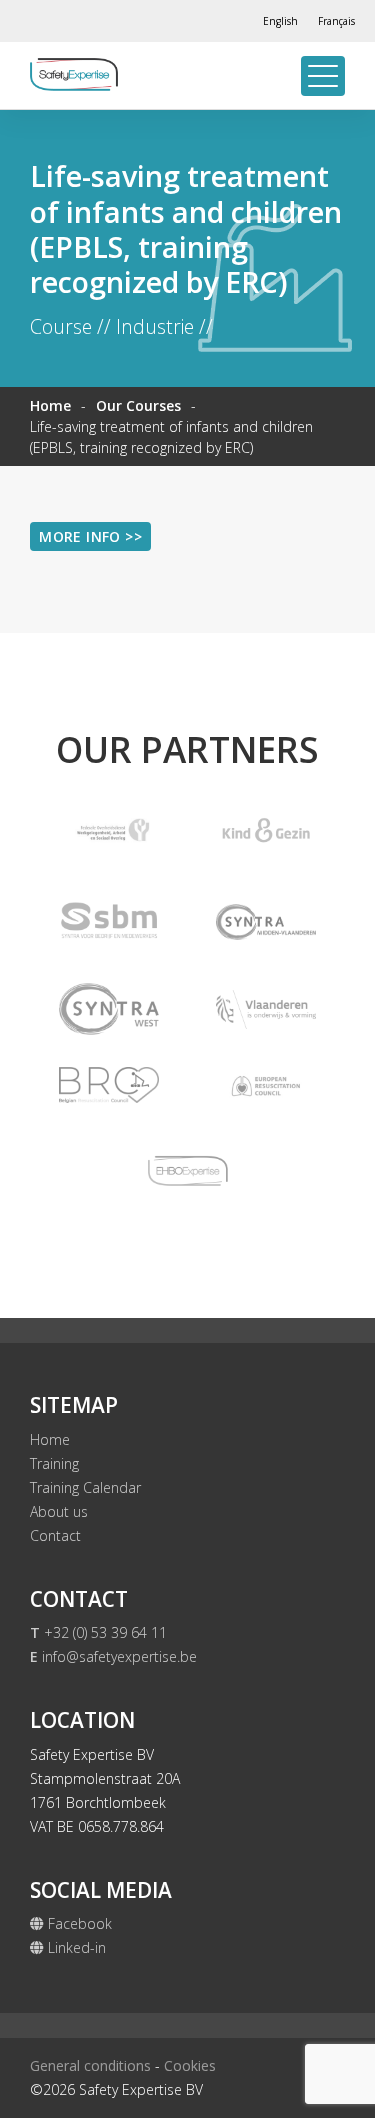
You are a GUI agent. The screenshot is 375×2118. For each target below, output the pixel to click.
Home (50, 405)
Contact (55, 1535)
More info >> (90, 536)
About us (59, 1511)
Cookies (190, 2065)
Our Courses (138, 405)
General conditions (90, 2065)
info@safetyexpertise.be (113, 1656)
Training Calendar (85, 1487)
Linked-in (75, 1947)
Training (54, 1463)
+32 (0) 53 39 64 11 (98, 1632)
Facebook (78, 1923)
